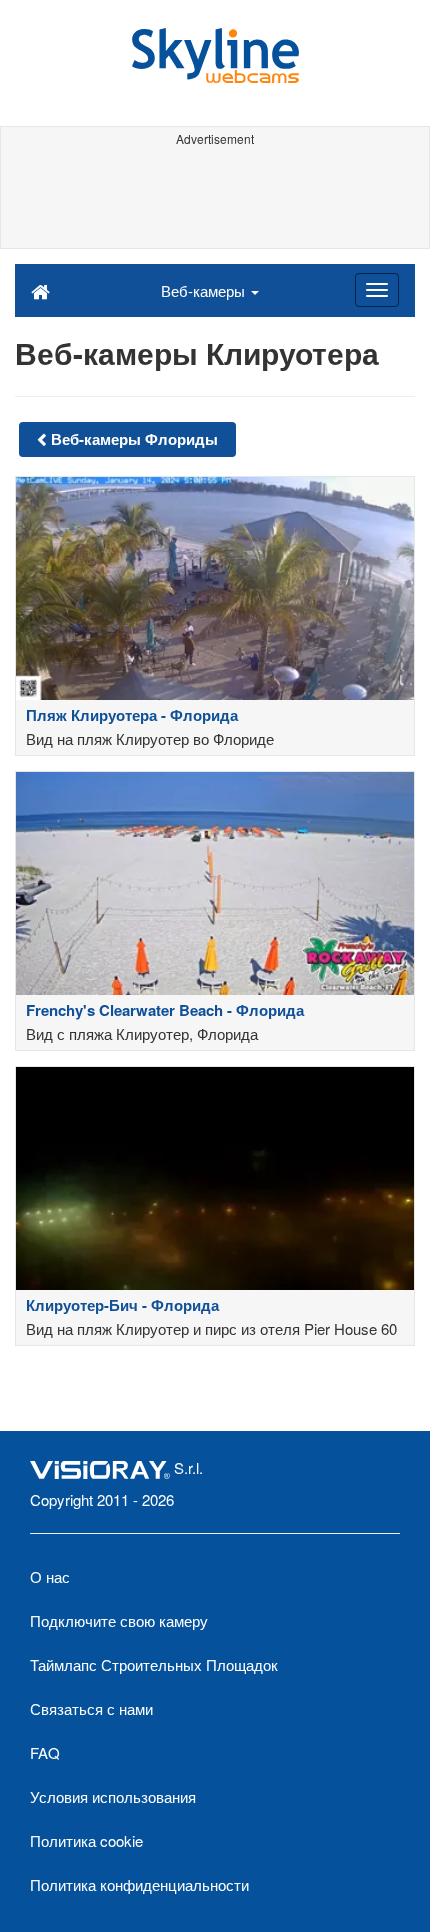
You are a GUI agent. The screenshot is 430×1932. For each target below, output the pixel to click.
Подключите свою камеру (119, 1620)
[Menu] (377, 290)
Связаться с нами (91, 1708)
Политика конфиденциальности (139, 1884)
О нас (50, 1576)
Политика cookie (86, 1840)
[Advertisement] (215, 198)
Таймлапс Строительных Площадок (154, 1664)
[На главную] (40, 290)
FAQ (45, 1752)
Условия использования (113, 1796)
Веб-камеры (205, 290)
